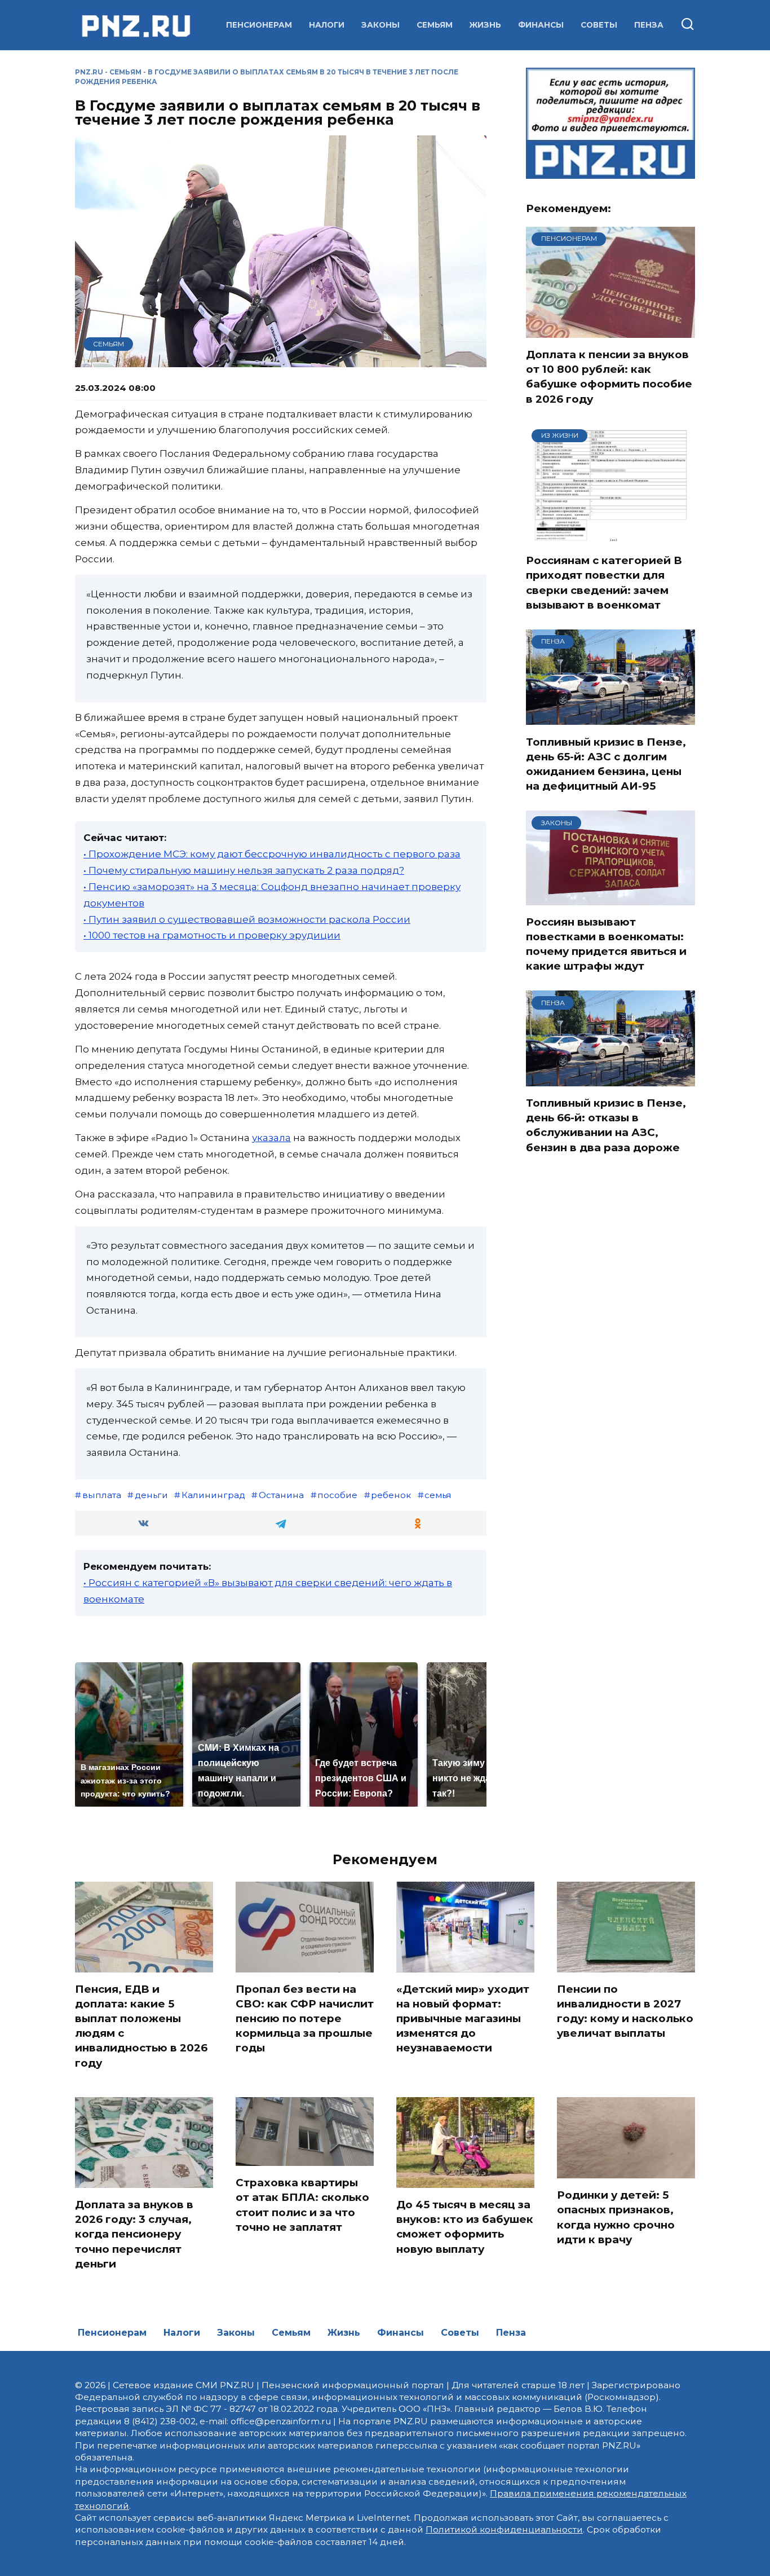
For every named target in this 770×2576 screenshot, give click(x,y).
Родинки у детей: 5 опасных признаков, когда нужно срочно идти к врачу (616, 2217)
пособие (337, 1495)
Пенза (649, 25)
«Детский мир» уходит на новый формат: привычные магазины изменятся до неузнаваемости (463, 2019)
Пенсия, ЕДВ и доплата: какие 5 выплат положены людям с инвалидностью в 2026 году (141, 2026)
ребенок (391, 1495)
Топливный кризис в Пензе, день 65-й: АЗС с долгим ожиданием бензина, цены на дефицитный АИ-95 (606, 764)
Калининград (213, 1495)
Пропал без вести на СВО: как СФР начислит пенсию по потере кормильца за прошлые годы (305, 2019)
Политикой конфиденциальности (504, 2529)
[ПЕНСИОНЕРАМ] (610, 331)
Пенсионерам (259, 25)
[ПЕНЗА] (610, 718)
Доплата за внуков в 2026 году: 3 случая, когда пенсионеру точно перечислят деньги (134, 2234)
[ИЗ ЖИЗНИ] (610, 536)
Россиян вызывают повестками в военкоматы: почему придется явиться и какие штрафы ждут (606, 944)
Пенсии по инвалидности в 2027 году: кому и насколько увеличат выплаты (625, 2011)
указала (271, 1138)
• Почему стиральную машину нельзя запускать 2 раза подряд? (244, 870)
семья (438, 1495)
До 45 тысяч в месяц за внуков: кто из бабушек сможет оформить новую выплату (465, 2227)
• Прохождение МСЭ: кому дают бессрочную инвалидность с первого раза (272, 854)
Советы (599, 25)
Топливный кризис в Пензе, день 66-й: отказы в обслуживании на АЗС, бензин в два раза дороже (606, 1125)
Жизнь (485, 25)
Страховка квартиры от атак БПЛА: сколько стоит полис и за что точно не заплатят (302, 2205)
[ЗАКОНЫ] (610, 898)
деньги (151, 1495)
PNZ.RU (89, 72)
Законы (380, 25)
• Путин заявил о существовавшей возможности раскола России (247, 919)
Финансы (541, 25)
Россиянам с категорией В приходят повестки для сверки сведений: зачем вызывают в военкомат (604, 583)
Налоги (327, 25)
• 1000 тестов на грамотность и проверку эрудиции (212, 935)
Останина (281, 1495)
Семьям (435, 25)
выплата (102, 1495)
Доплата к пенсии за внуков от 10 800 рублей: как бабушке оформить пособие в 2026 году (609, 377)
